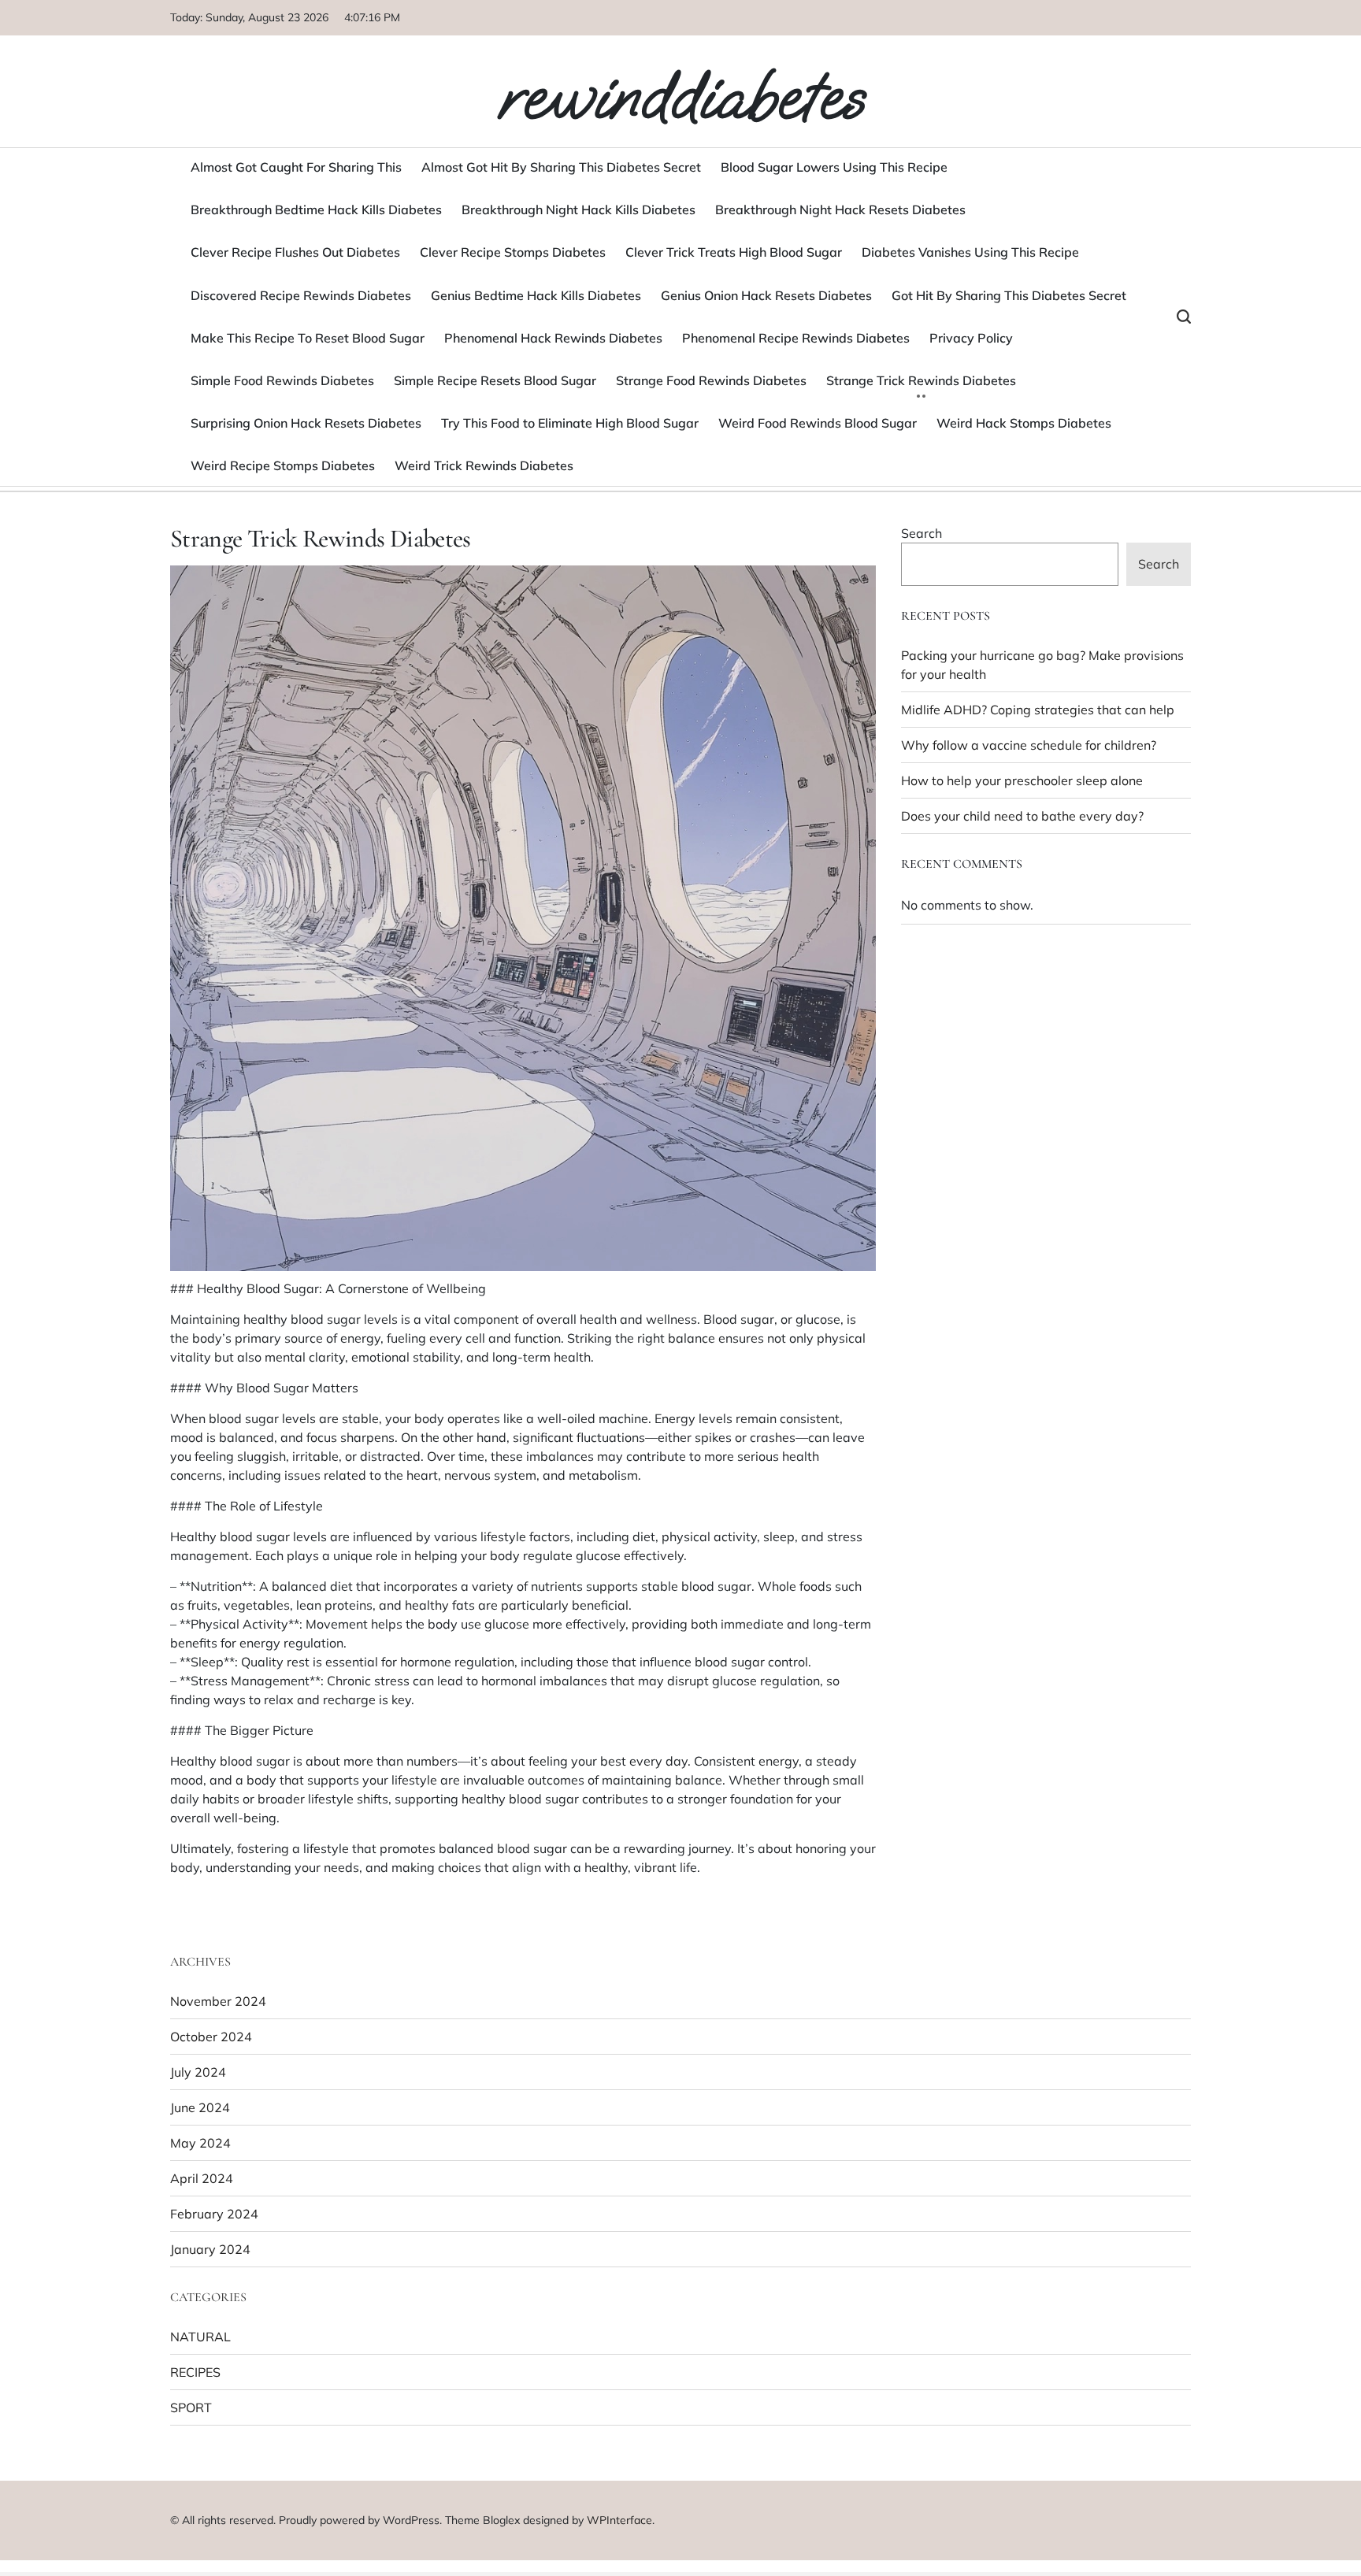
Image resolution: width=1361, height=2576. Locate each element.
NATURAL (200, 2337)
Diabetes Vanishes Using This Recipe (970, 252)
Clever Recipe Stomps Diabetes (513, 252)
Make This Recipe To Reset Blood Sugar (308, 338)
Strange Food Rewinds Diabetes (711, 380)
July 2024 (198, 2072)
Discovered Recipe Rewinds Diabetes (301, 295)
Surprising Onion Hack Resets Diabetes (306, 423)
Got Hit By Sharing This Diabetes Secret (1009, 295)
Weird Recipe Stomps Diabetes (283, 465)
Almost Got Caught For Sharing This (296, 167)
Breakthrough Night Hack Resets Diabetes (840, 209)
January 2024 (210, 2249)
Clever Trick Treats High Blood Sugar (734, 252)
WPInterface (619, 2520)
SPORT (191, 2407)
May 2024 (200, 2143)
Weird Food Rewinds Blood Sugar (818, 423)
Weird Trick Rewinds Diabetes (484, 465)
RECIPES (195, 2372)
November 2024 (218, 2001)
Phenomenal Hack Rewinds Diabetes (553, 338)
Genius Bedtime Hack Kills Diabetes (536, 295)
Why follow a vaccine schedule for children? (1029, 745)
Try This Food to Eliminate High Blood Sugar (570, 423)
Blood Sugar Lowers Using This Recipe (834, 167)
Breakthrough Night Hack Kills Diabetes (579, 209)
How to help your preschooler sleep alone (1022, 780)
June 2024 (200, 2107)
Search (922, 533)
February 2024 (214, 2214)
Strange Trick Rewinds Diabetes (921, 380)
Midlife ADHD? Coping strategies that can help (1038, 710)
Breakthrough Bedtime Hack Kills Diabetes (316, 209)
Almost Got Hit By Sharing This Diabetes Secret (561, 167)
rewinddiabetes (681, 96)
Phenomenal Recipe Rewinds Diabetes (796, 338)
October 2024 (211, 2037)
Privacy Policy (971, 338)
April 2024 (202, 2178)
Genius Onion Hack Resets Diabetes (766, 295)
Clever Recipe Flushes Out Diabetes (295, 252)
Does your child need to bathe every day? (1022, 816)
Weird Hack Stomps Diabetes (1024, 423)
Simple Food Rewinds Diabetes (282, 380)
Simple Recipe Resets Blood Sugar (495, 380)
